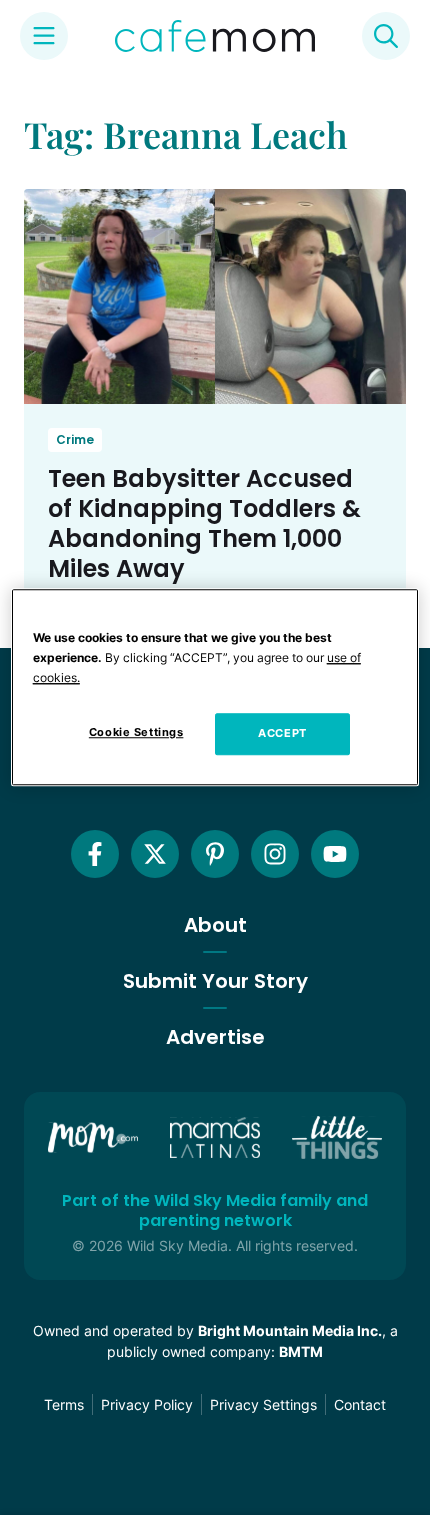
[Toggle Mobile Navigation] (44, 36)
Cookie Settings (136, 732)
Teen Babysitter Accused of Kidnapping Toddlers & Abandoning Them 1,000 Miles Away (204, 523)
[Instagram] (275, 854)
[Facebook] (95, 854)
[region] (215, 687)
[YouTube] (335, 854)
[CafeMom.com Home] (215, 36)
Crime (75, 439)
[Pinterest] (215, 854)
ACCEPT (282, 733)
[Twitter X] (155, 854)
